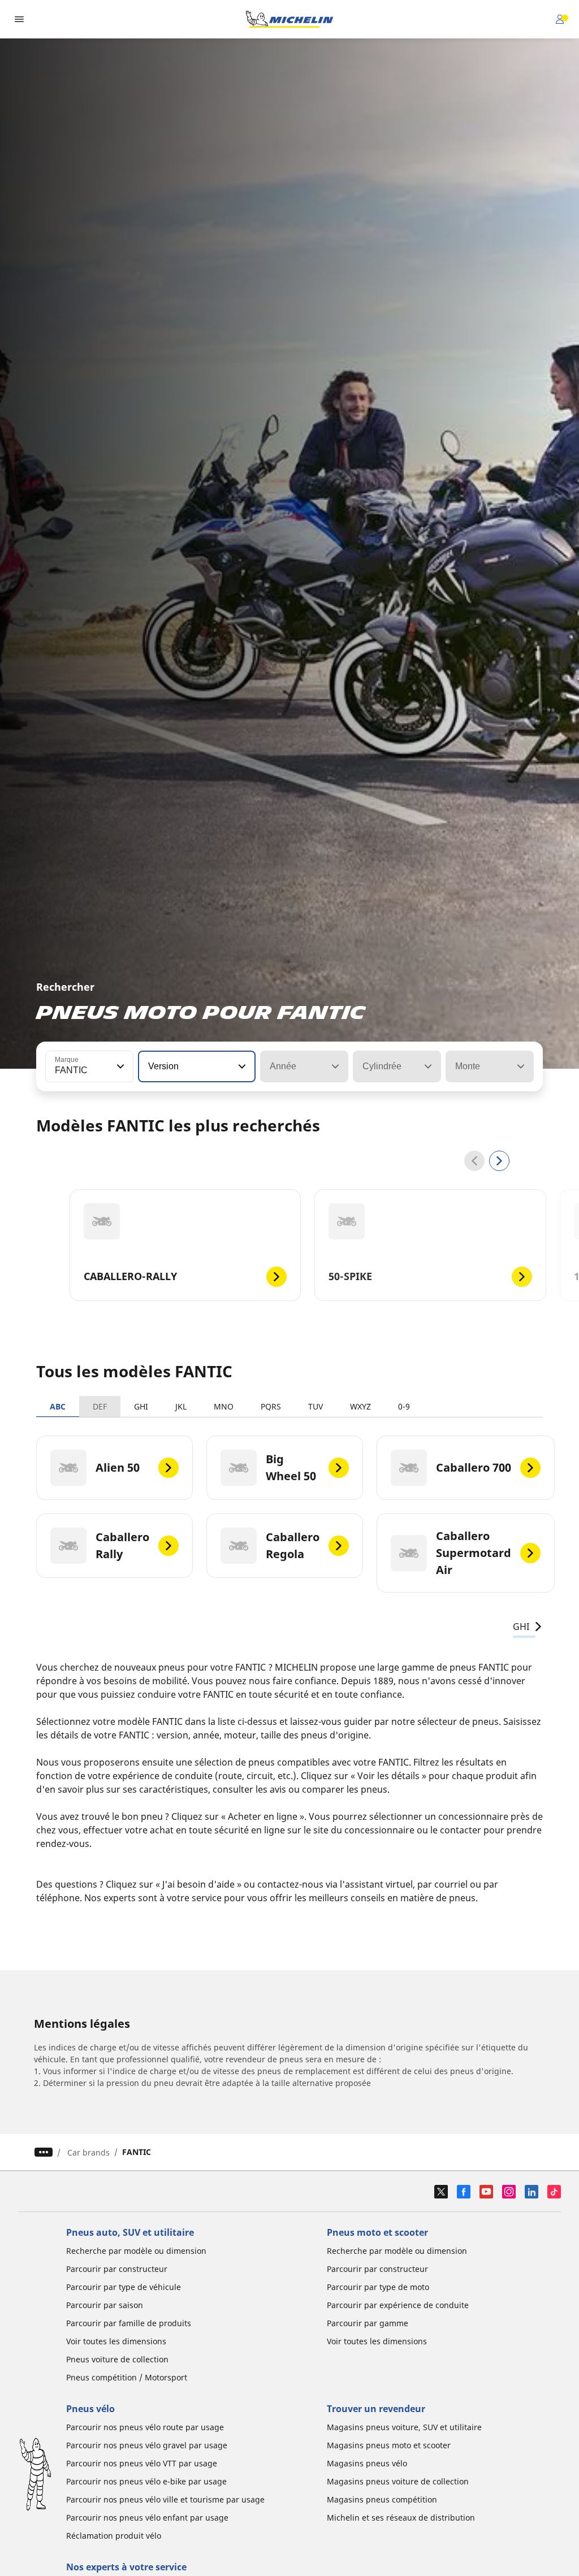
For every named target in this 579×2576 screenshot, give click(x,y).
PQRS (271, 1406)
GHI (141, 1406)
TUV (316, 1406)
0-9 (404, 1406)
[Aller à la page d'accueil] (289, 19)
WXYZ (360, 1406)
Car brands (88, 2152)
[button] (119, 1066)
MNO (224, 1406)
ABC (58, 1406)
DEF (100, 1406)
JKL (181, 1406)
